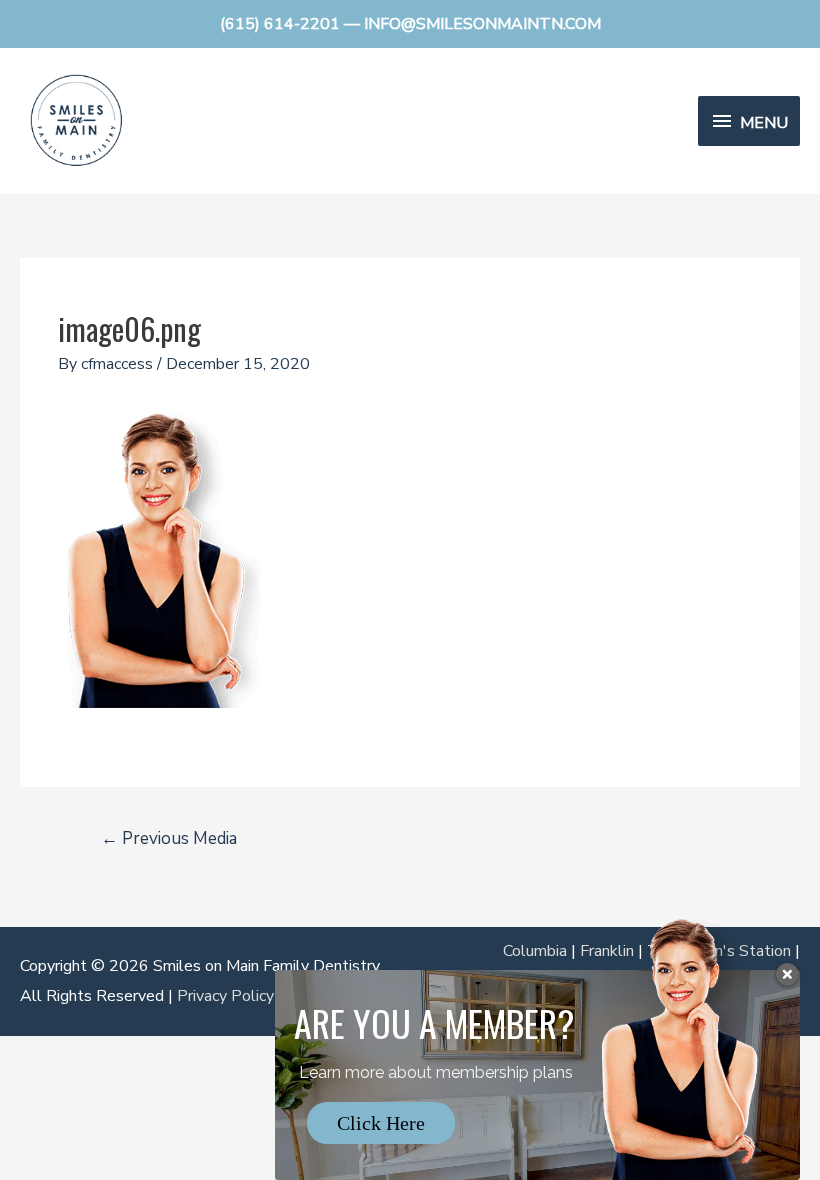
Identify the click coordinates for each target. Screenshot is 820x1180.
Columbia (535, 951)
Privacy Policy (225, 996)
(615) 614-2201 (280, 24)
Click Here (381, 1123)
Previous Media (169, 838)
